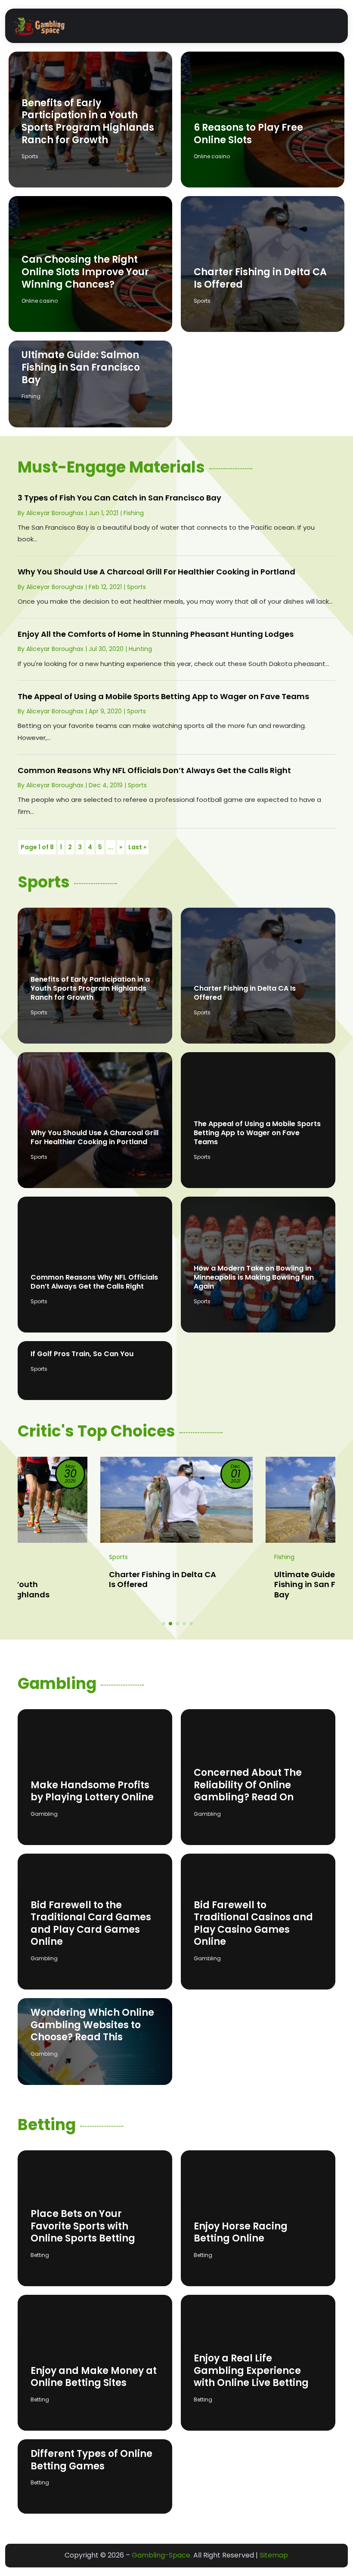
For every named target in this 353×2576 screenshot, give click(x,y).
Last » (137, 847)
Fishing (31, 396)
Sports (30, 156)
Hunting (140, 649)
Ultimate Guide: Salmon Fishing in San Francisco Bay (81, 367)
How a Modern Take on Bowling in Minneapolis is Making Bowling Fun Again (254, 1277)
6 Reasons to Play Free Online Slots (248, 134)
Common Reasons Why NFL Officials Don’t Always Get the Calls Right (154, 770)
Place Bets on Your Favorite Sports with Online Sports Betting (83, 2226)
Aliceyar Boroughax (55, 513)
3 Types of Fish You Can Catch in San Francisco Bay (119, 498)
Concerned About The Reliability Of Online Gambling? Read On (248, 1785)
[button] (164, 1624)
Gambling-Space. (162, 2555)
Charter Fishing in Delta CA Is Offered (260, 278)
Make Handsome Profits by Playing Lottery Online (92, 1791)
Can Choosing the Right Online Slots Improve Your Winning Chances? (85, 272)
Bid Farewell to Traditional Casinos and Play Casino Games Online (253, 1924)
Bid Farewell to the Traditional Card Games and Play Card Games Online (91, 1924)
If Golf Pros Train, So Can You (82, 1354)
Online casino (212, 156)
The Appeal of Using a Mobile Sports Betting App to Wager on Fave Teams (163, 696)
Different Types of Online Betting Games (91, 2460)
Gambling (44, 1814)
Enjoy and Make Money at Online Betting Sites (94, 2377)
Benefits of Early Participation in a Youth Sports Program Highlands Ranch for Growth (88, 121)
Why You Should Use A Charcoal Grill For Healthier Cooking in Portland (156, 572)
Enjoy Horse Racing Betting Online (241, 2232)
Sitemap (274, 2555)
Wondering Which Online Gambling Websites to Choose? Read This (92, 2025)
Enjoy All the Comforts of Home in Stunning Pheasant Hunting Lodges (156, 634)
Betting (40, 2255)
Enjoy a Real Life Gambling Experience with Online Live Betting (251, 2370)
